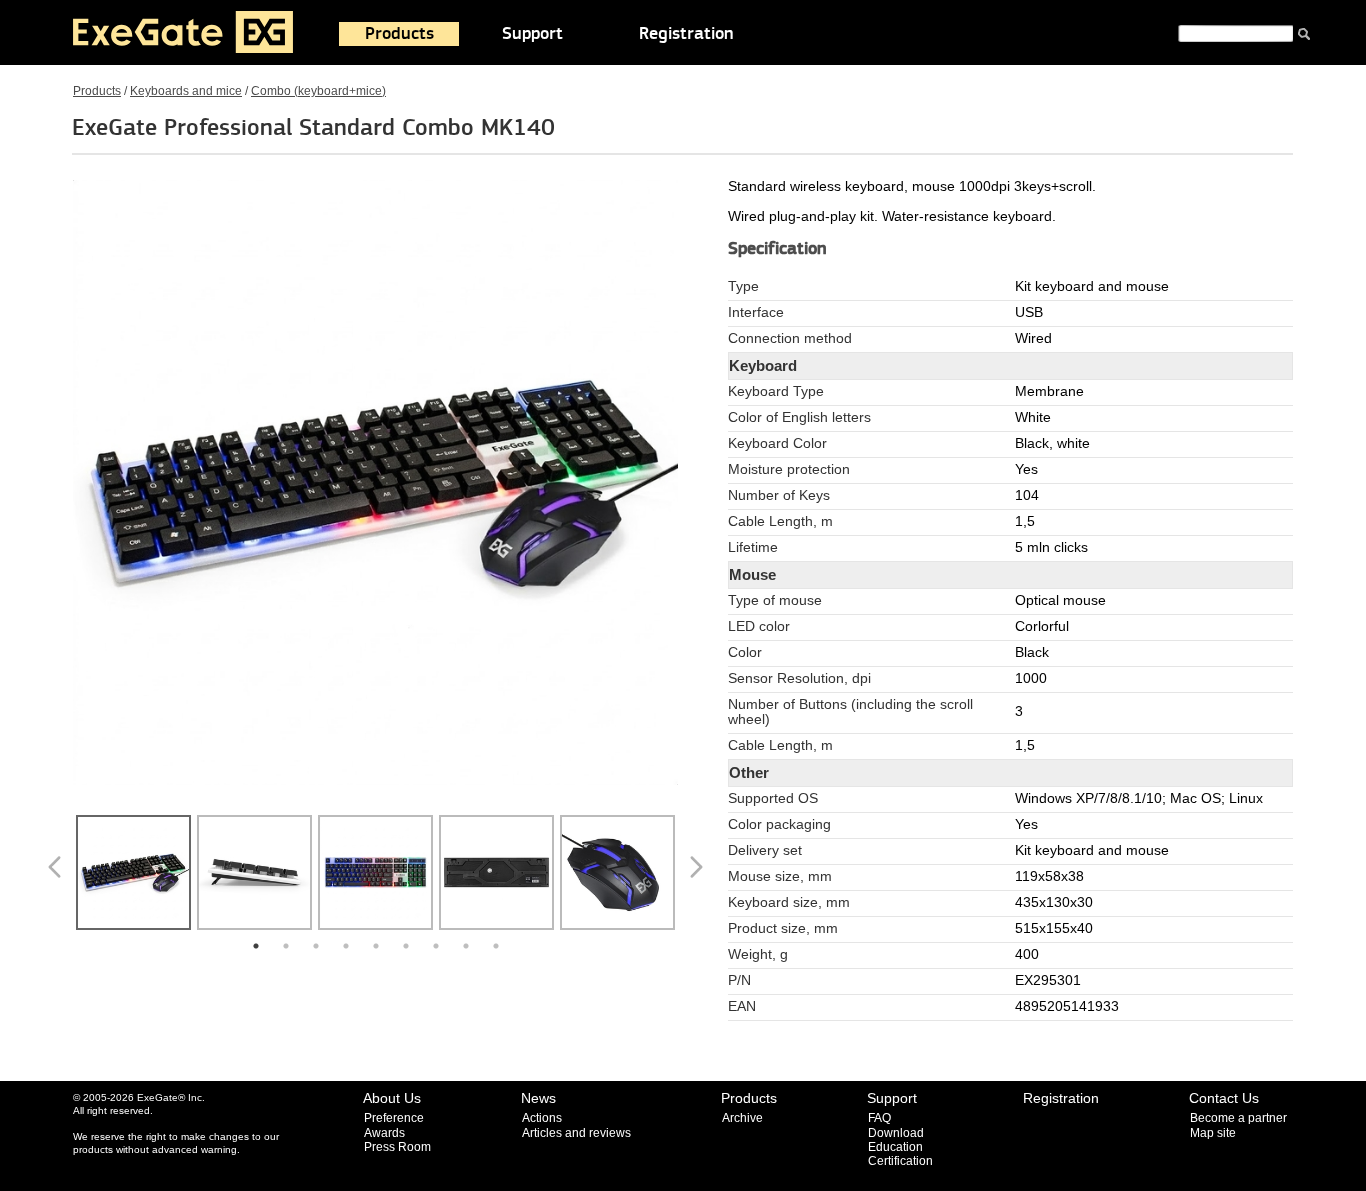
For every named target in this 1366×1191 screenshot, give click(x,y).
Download (896, 1133)
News (538, 1098)
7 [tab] (436, 946)
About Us (392, 1098)
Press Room (397, 1147)
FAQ (879, 1118)
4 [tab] (346, 946)
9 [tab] (496, 946)
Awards (384, 1133)
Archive (742, 1118)
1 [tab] (256, 946)
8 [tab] (466, 946)
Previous (58, 875)
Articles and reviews (576, 1133)
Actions (542, 1118)
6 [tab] (406, 946)
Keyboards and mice (186, 91)
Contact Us (1224, 1098)
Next (700, 875)
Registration (686, 34)
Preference (394, 1118)
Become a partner (1238, 1118)
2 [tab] (286, 946)
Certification (900, 1161)
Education (895, 1147)
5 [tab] (376, 946)
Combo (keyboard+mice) (318, 91)
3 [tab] (316, 946)
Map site (1213, 1133)
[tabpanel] (133, 875)
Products (399, 34)
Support (532, 34)
